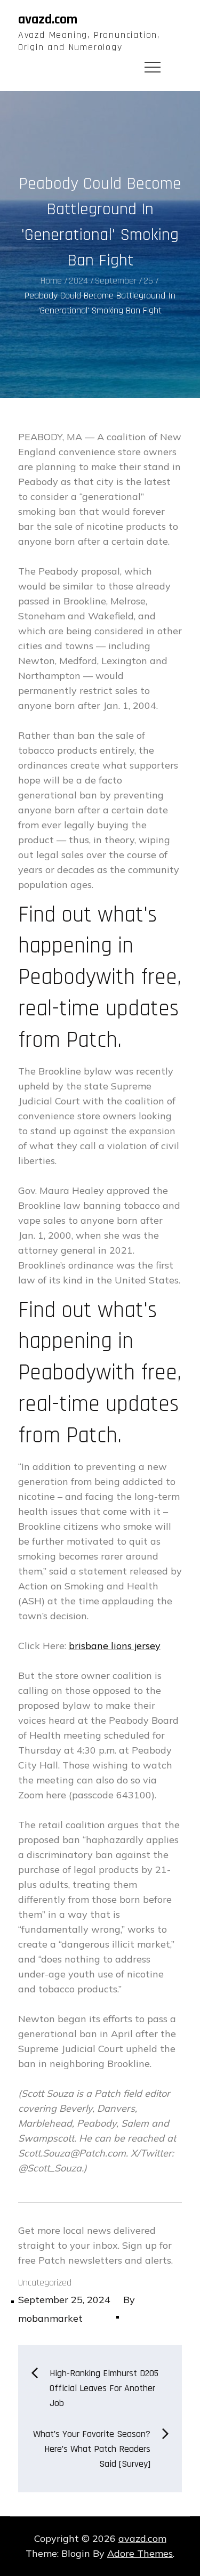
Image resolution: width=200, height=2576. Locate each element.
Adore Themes (140, 2553)
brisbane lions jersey (115, 1646)
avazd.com (48, 19)
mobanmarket (50, 2318)
